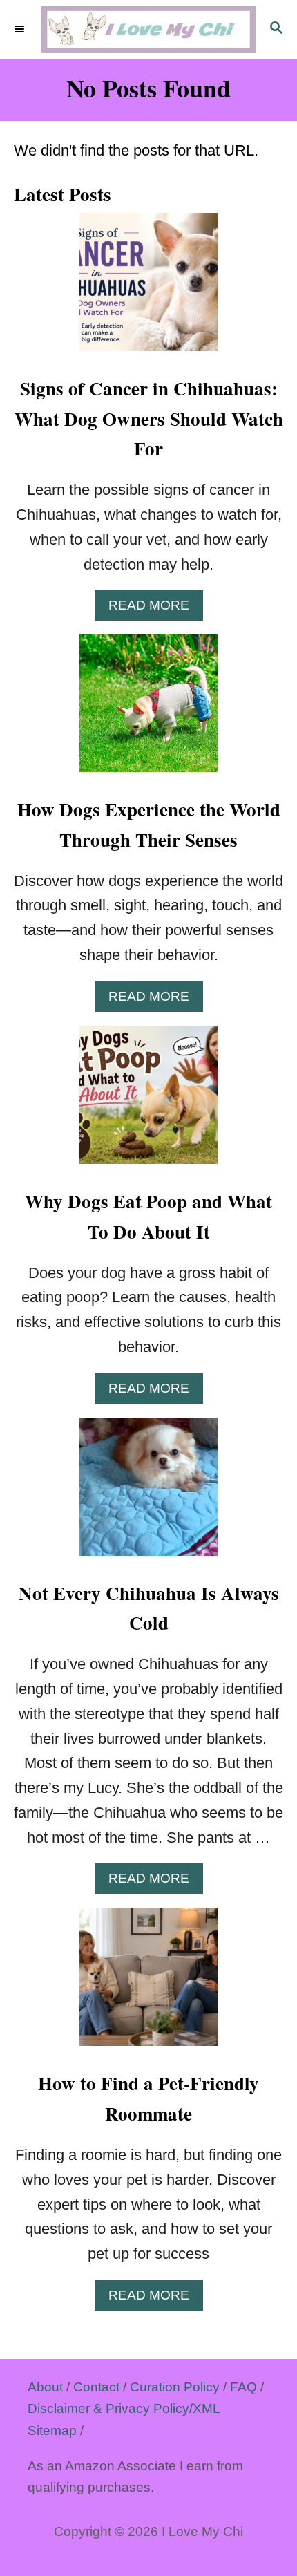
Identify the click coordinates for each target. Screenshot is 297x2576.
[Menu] (21, 30)
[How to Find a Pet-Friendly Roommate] (148, 1984)
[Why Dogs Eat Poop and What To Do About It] (148, 1102)
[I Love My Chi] (148, 29)
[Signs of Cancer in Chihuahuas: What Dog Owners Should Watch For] (148, 290)
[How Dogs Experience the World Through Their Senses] (148, 711)
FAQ (243, 2387)
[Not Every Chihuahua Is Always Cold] (148, 1494)
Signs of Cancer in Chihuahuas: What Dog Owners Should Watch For (149, 419)
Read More (156, 609)
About (45, 2387)
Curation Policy (175, 2387)
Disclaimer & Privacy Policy (108, 2408)
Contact (96, 2387)
